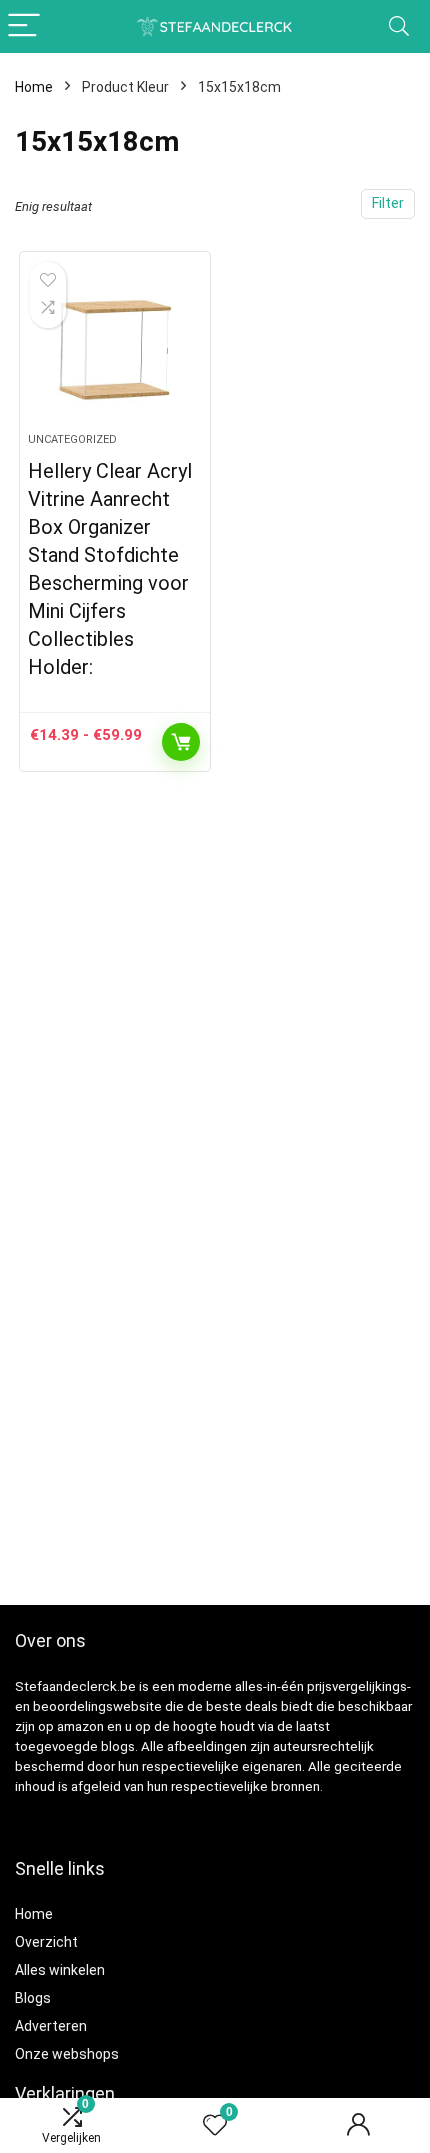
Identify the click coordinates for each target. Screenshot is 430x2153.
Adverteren (51, 2026)
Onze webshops (67, 2054)
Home (34, 87)
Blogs (33, 1998)
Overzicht (46, 1942)
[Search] (399, 26)
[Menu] (24, 26)
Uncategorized (72, 439)
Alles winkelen (60, 1970)
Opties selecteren (181, 742)
